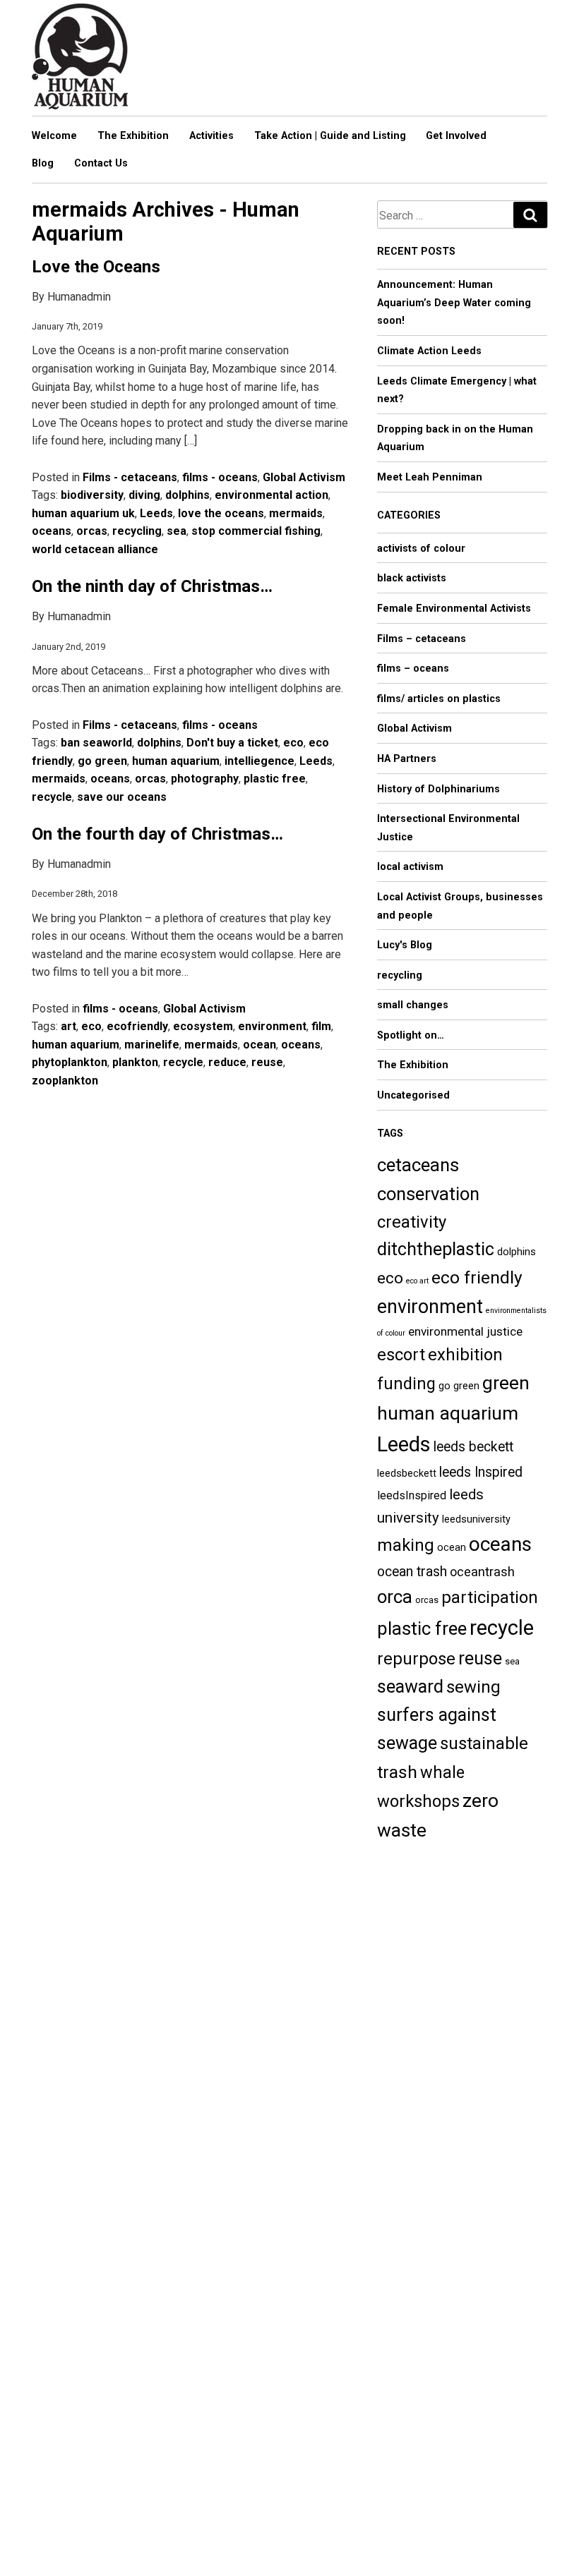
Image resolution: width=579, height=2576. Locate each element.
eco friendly (477, 1277)
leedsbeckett (407, 1473)
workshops (418, 1801)
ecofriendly (137, 1026)
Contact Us (101, 163)
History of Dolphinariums (438, 789)
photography (205, 779)
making (406, 1545)
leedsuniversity (476, 1519)
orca (395, 1597)
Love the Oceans (96, 267)
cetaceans (418, 1165)
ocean (259, 1045)
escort (401, 1355)
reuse (267, 1062)
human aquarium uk (83, 513)
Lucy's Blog (405, 945)
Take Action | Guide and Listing (330, 136)
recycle (52, 797)
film (321, 1026)
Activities (211, 136)
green (506, 1383)
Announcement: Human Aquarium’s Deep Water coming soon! (454, 303)
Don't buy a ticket (232, 743)
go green (102, 761)
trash (397, 1772)
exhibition (465, 1355)
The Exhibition (133, 136)
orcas (92, 531)
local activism (410, 867)
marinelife (152, 1045)
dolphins (187, 495)
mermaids (296, 513)
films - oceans (220, 477)
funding (406, 1384)
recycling (137, 531)
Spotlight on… (411, 1035)
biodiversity (92, 495)
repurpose (416, 1659)
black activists (412, 578)
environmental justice (465, 1331)
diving (144, 495)
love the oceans (221, 513)
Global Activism (304, 477)
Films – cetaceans (422, 639)
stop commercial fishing (256, 531)
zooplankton (65, 1081)
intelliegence (259, 761)
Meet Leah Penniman (430, 477)
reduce (227, 1062)
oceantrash (482, 1572)
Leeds (156, 513)
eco (293, 743)
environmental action (271, 495)
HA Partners (407, 759)
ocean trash (412, 1572)
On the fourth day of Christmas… (157, 834)
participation (490, 1597)
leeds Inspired (481, 1472)
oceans (52, 531)
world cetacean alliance (95, 549)
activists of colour (421, 549)
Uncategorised (413, 1095)
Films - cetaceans (130, 477)
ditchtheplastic (436, 1249)
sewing (473, 1687)
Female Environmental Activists (454, 609)
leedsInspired (412, 1495)
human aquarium (176, 761)
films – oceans (413, 669)
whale (442, 1772)
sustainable (484, 1743)
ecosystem (203, 1026)
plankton (135, 1062)
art (68, 1026)
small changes (413, 1005)
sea (177, 531)
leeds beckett (473, 1447)
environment (272, 1026)
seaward (410, 1687)
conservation (428, 1194)
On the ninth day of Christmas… (152, 586)
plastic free (275, 779)
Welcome (54, 136)
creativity (412, 1222)
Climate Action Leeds (429, 351)
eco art (417, 1281)
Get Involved (456, 136)
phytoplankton (70, 1062)
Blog (43, 163)
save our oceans (122, 797)
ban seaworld (96, 743)
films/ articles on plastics (439, 699)
